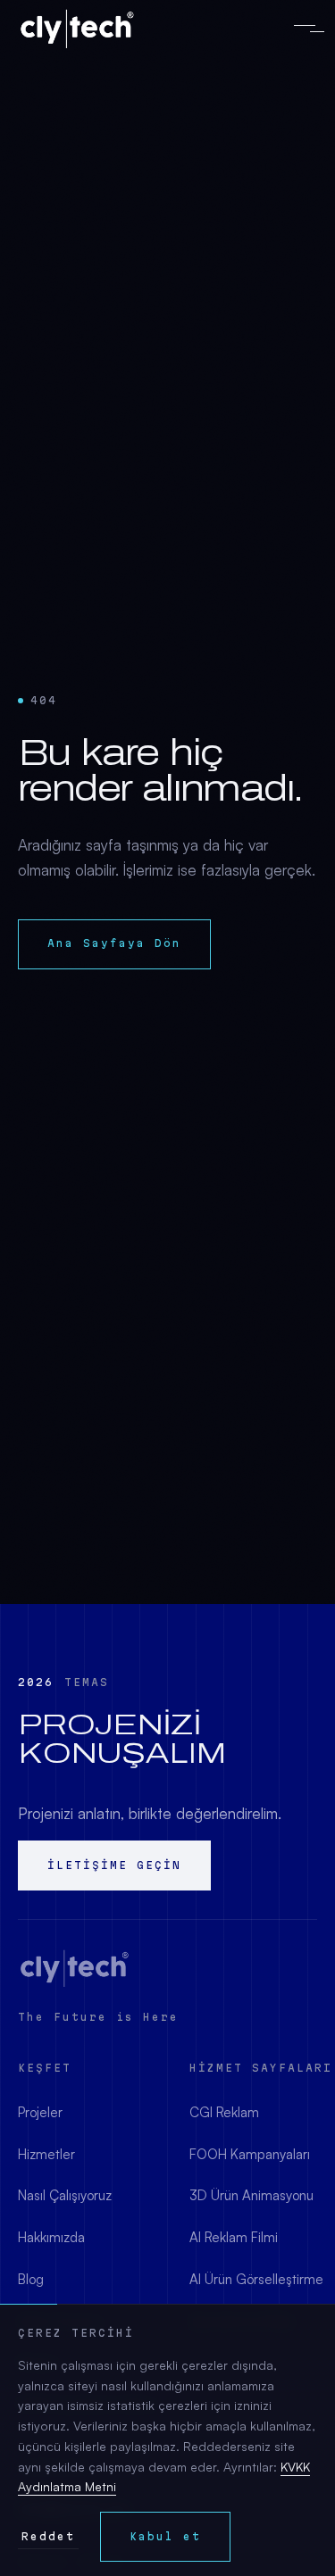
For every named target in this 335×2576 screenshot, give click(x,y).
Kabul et (165, 2536)
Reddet (48, 2536)
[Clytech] (75, 1968)
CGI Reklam (224, 2112)
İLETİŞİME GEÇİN (114, 1865)
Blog (31, 2279)
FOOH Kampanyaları (250, 2154)
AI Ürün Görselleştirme (256, 2279)
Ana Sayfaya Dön (114, 943)
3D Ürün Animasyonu (251, 2195)
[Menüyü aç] (305, 29)
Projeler (40, 2112)
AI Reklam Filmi (234, 2237)
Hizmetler (46, 2154)
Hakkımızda (51, 2237)
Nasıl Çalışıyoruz (65, 2195)
